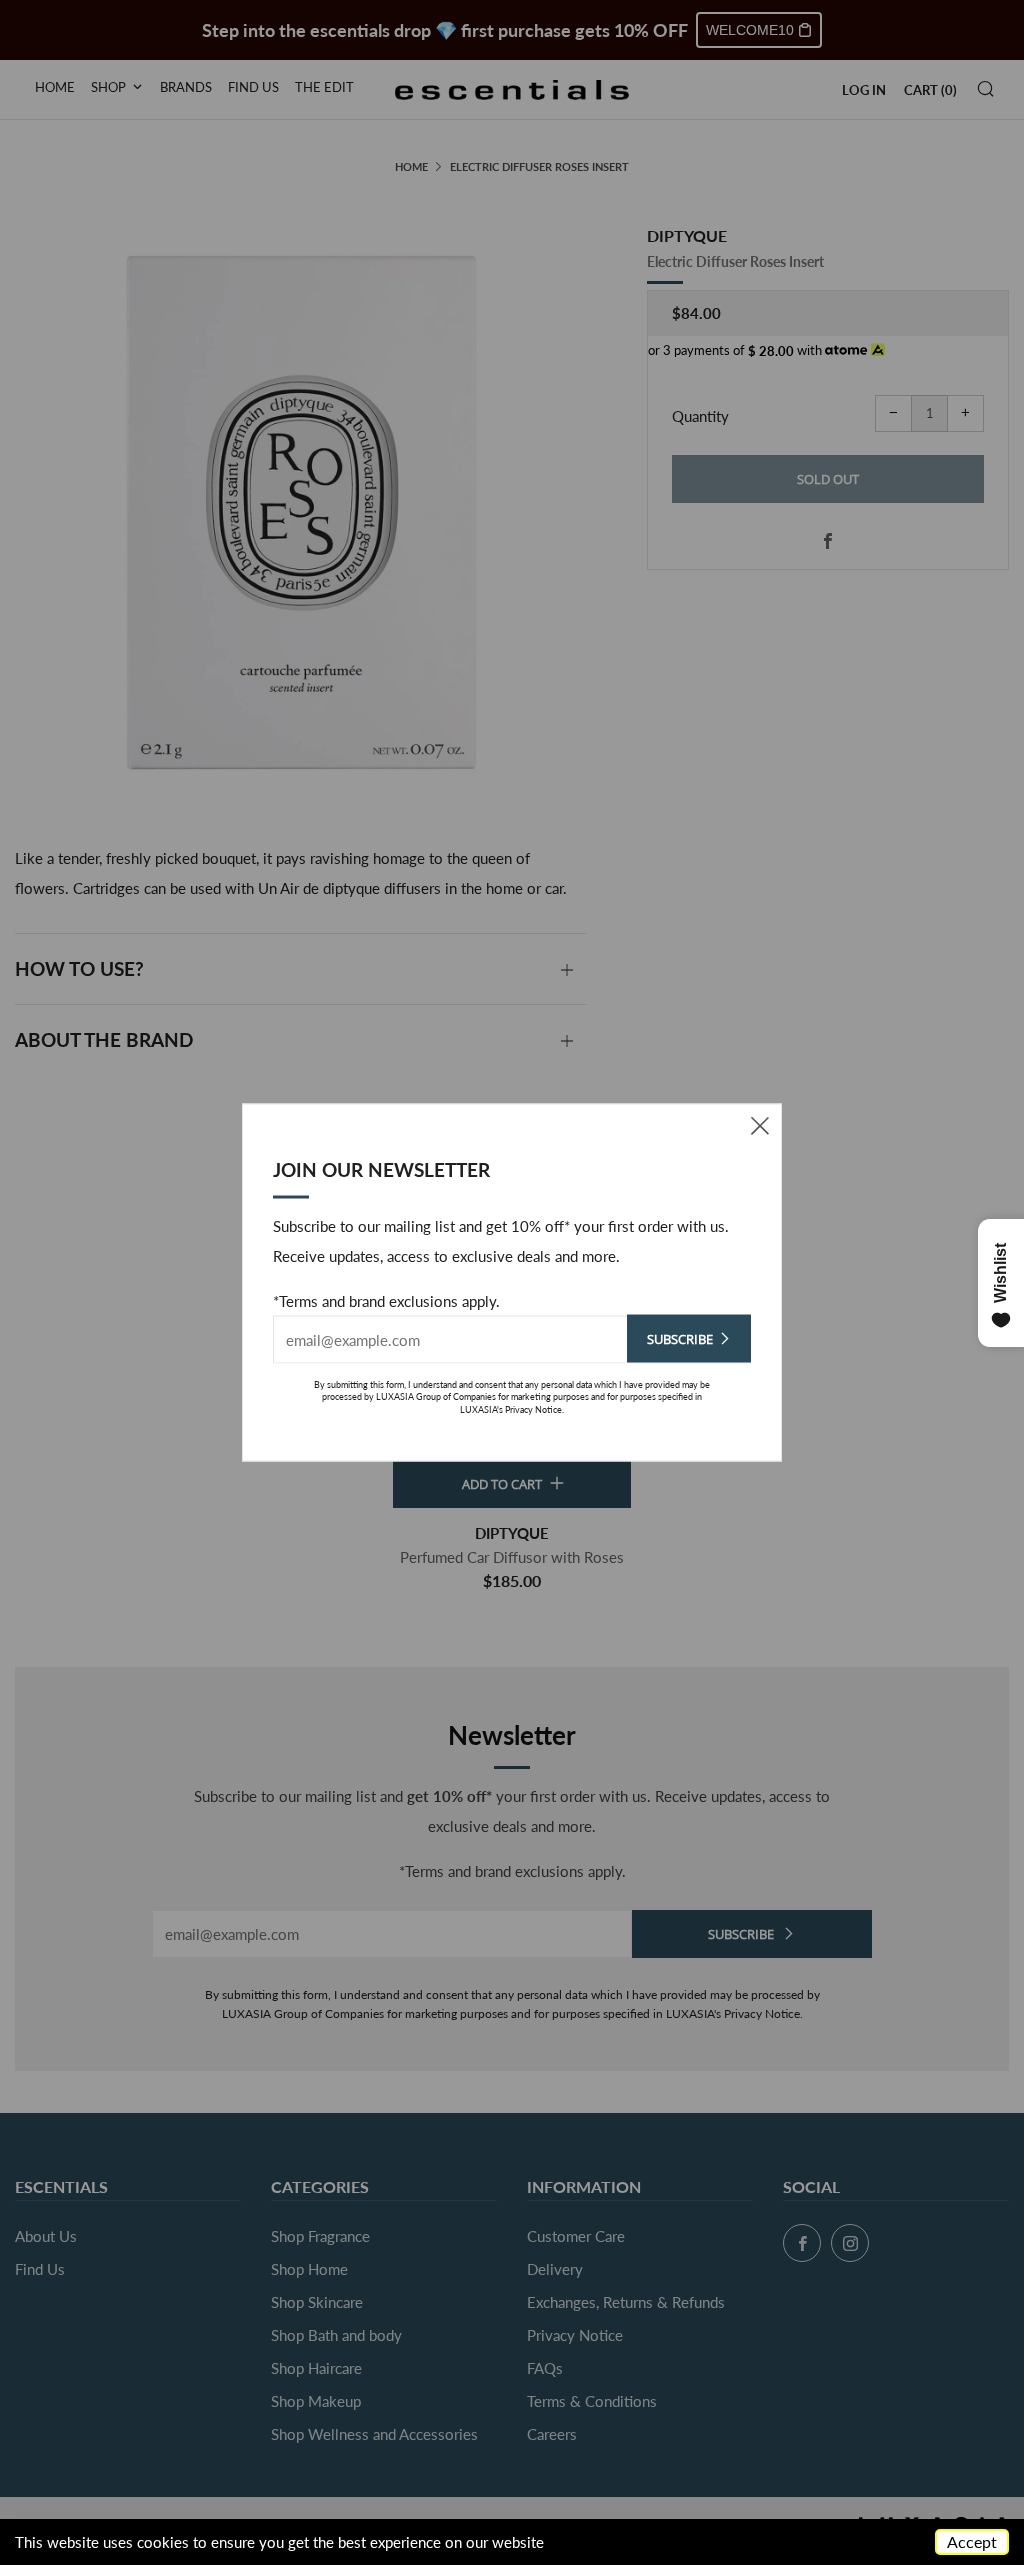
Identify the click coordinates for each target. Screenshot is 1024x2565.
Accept (972, 2541)
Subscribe (680, 1338)
